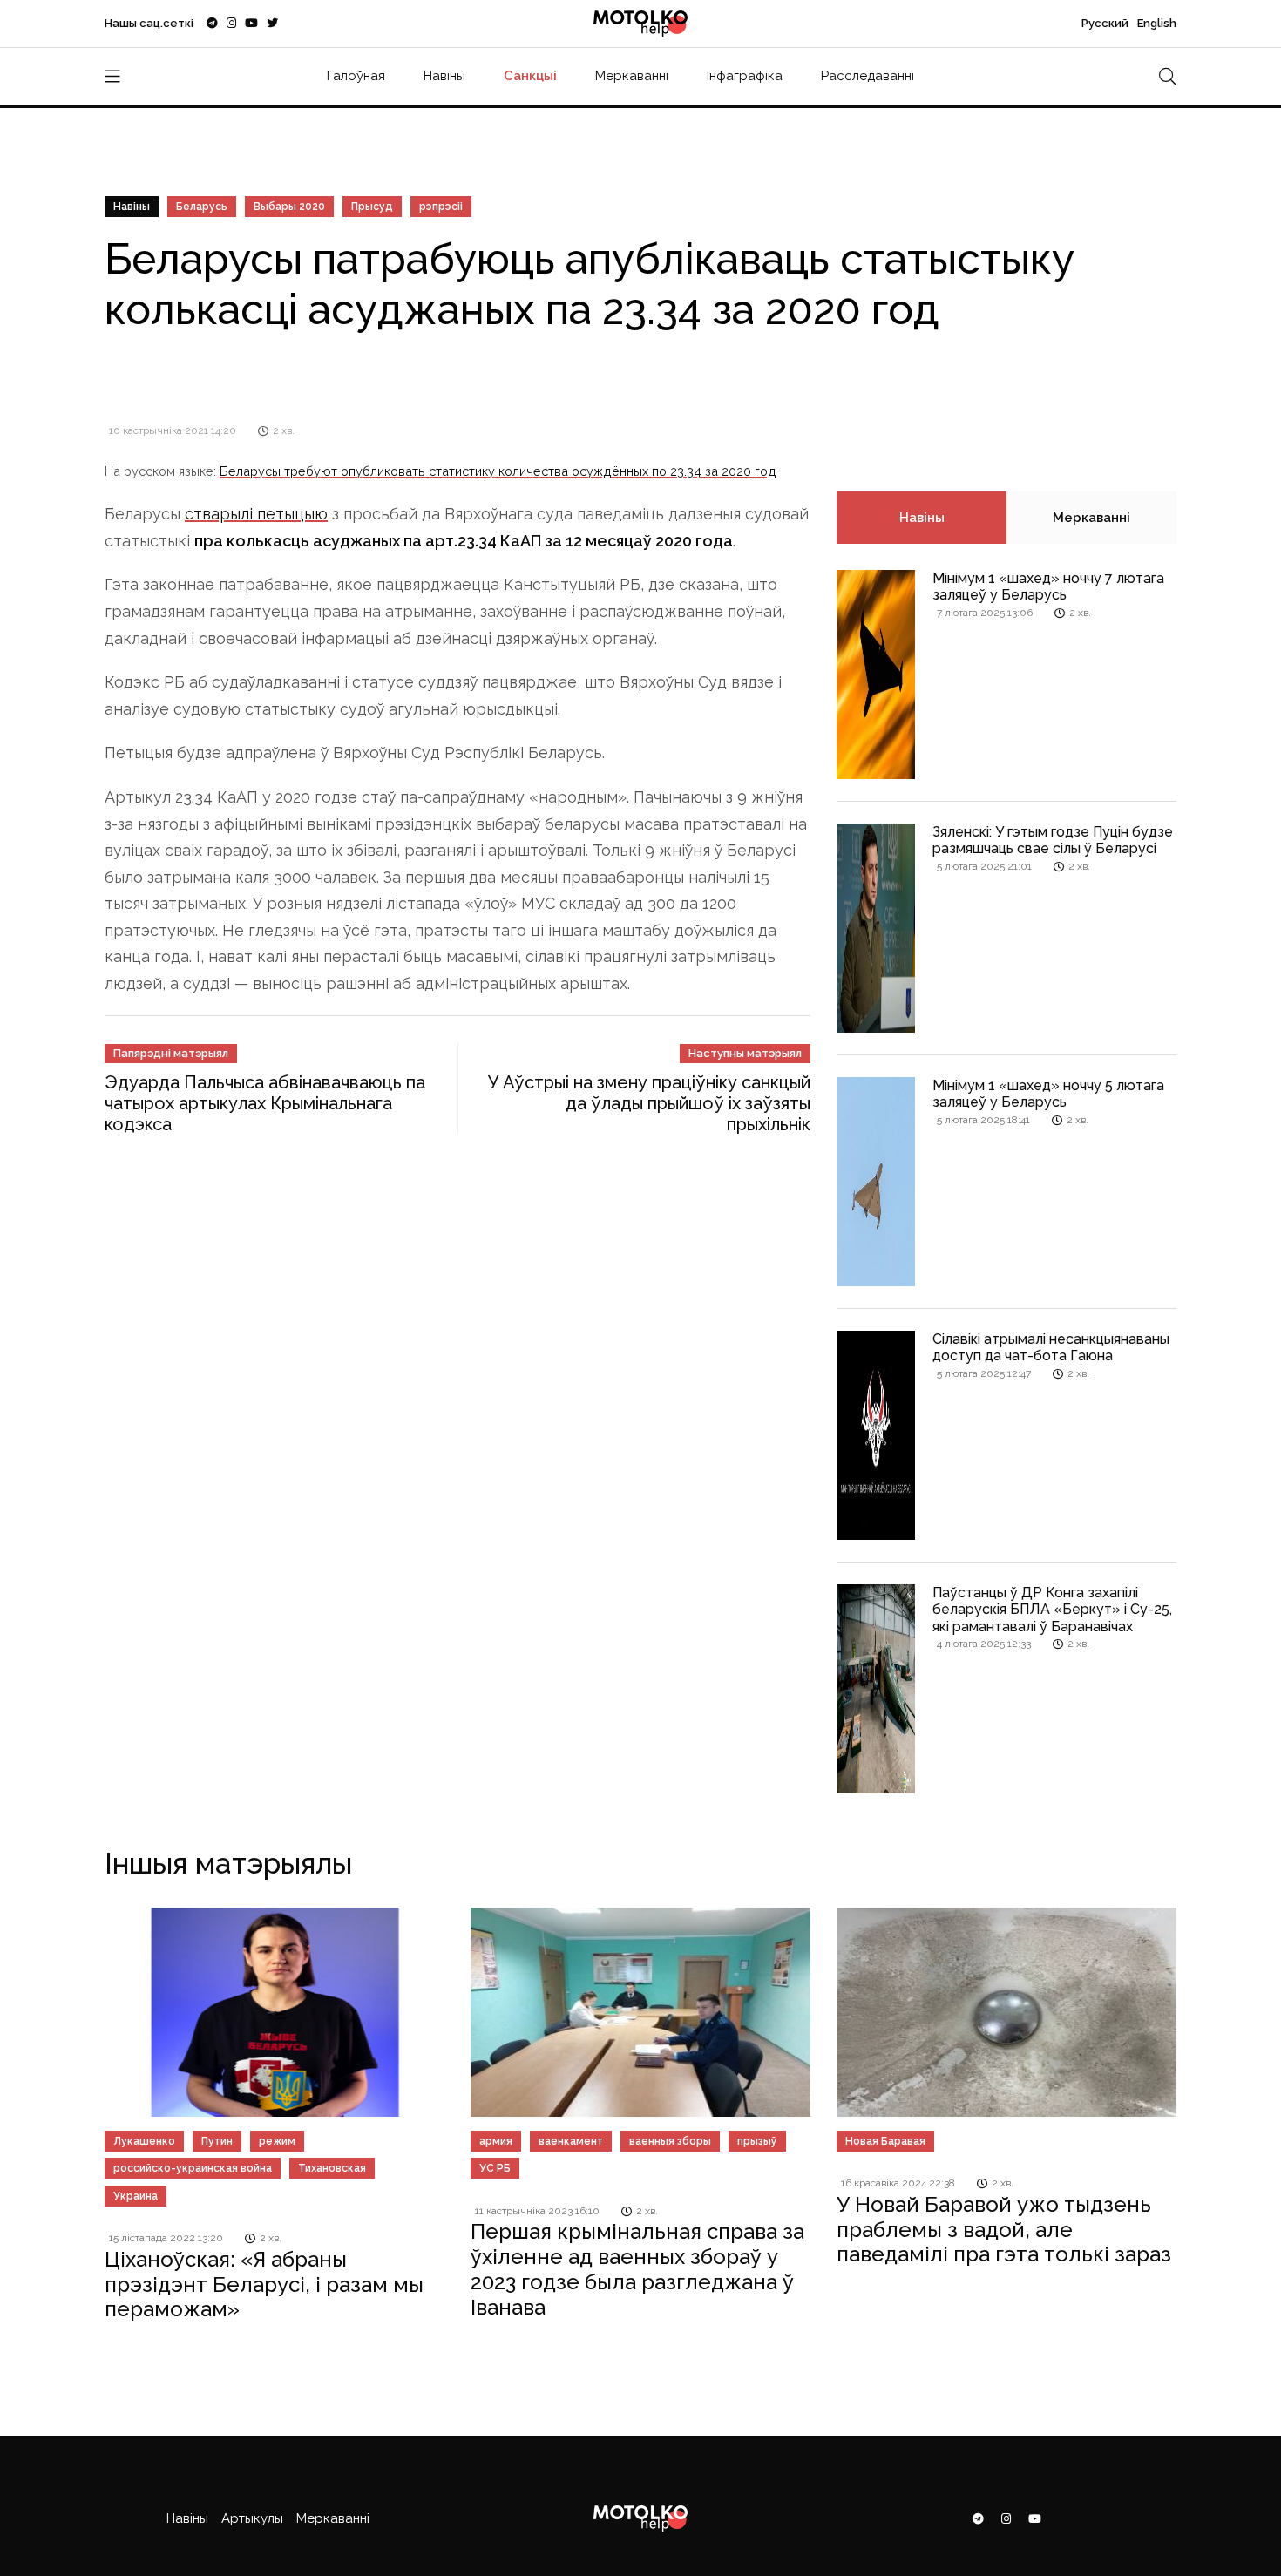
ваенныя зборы (670, 2141)
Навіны (444, 76)
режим (277, 2141)
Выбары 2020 (289, 207)
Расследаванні (868, 76)
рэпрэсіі (441, 207)
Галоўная (356, 76)
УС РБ (495, 2168)
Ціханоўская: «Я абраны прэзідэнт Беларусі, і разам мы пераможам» (264, 2285)
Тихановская (332, 2168)
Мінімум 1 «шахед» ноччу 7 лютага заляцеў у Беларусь (1048, 586)
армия (496, 2141)
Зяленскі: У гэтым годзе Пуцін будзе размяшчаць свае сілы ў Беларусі (1053, 840)
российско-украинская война (193, 2168)
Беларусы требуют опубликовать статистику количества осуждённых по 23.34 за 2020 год (498, 471)
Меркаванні (632, 76)
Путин (217, 2141)
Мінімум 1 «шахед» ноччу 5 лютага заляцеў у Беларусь (1048, 1094)
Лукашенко (144, 2141)
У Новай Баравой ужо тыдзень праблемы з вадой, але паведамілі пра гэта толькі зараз (1004, 2230)
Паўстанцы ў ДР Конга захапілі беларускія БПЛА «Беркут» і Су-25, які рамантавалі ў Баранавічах (1052, 1609)
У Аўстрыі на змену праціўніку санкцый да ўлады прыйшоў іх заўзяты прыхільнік (649, 1103)
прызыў (757, 2141)
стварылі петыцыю (256, 514)
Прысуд (372, 207)
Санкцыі (530, 76)
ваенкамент (571, 2141)
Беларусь (202, 207)
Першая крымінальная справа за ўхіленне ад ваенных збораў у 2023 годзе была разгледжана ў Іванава (637, 2269)
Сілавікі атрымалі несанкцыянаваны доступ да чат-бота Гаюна (1051, 1347)
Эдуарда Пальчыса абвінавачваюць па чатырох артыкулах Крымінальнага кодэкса (265, 1103)
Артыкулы (252, 2518)
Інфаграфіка (745, 76)
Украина (136, 2196)
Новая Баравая (885, 2141)
